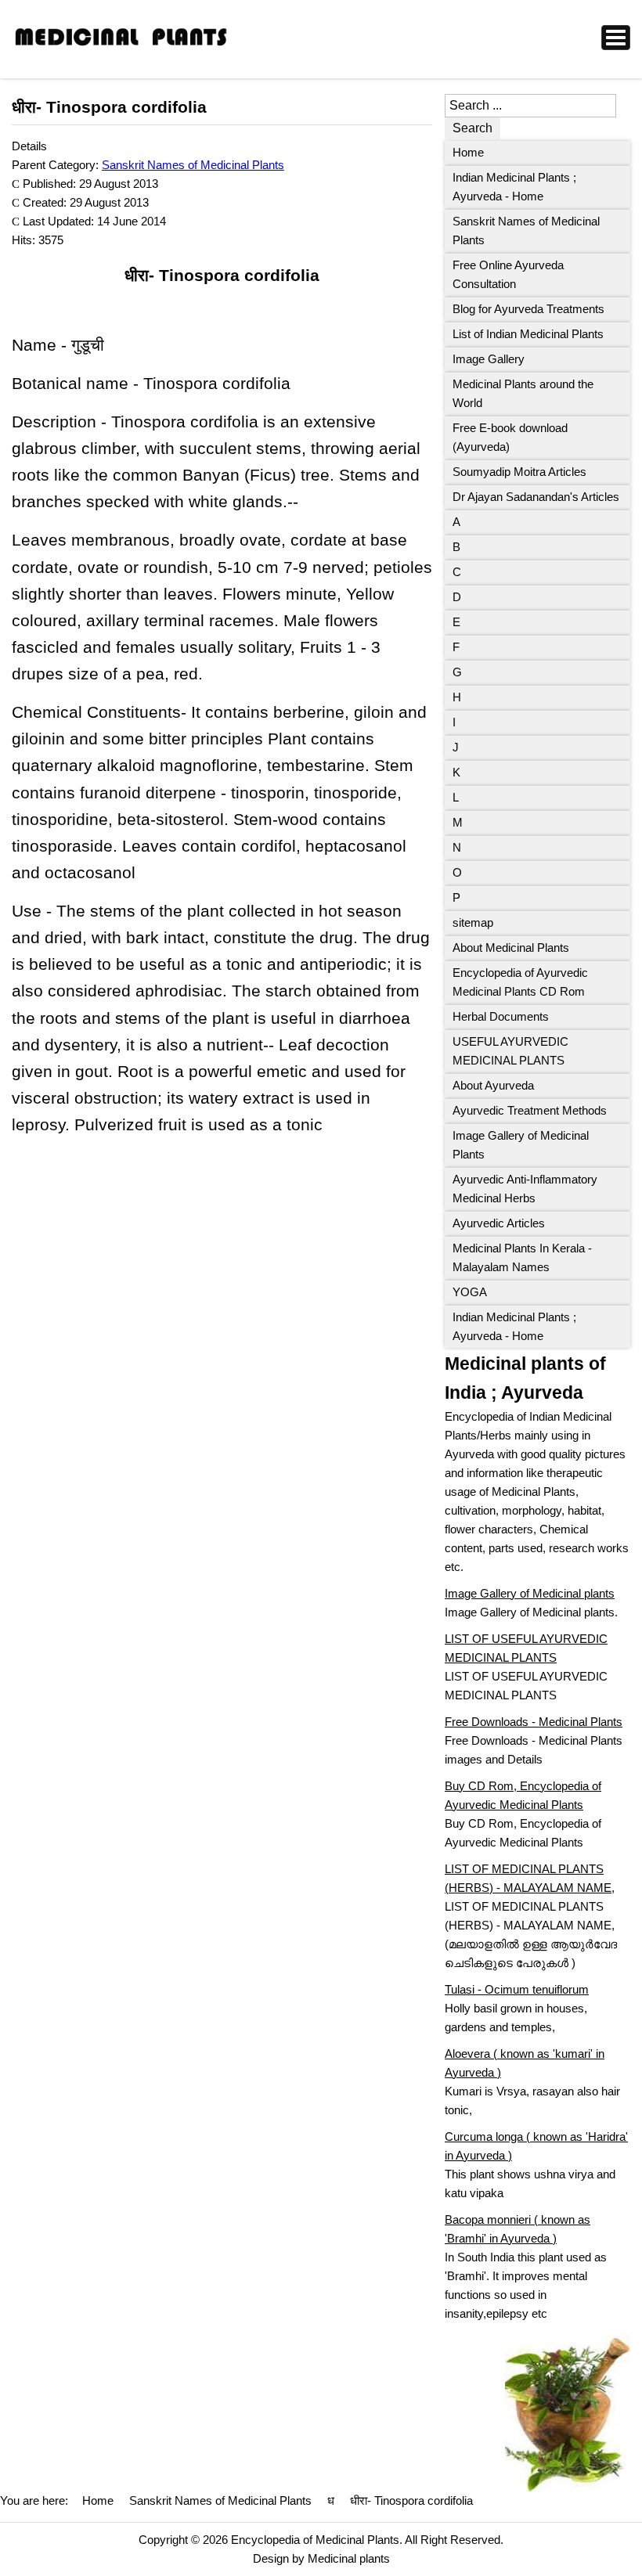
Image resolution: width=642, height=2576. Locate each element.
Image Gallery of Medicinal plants (530, 1593)
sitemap (473, 922)
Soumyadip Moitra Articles (519, 472)
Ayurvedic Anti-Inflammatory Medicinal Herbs (525, 1189)
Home (468, 152)
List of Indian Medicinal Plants (528, 334)
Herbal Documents (501, 1016)
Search (472, 128)
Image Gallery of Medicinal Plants (521, 1145)
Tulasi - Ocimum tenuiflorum (517, 1989)
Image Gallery (489, 359)
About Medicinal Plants (511, 948)
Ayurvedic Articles (499, 1223)
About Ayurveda (493, 1085)
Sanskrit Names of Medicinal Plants (193, 165)
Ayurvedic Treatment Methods (530, 1110)
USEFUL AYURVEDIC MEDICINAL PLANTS (510, 1051)
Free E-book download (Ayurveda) (510, 437)
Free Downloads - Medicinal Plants (534, 1722)
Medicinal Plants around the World (523, 393)
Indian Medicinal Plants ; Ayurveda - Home (514, 187)
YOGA (470, 1292)
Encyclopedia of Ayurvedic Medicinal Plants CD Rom (520, 982)
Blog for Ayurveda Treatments (528, 309)
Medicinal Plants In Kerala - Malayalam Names (522, 1257)
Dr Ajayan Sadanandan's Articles (536, 497)
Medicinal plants (349, 2558)
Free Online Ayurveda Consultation (508, 274)
